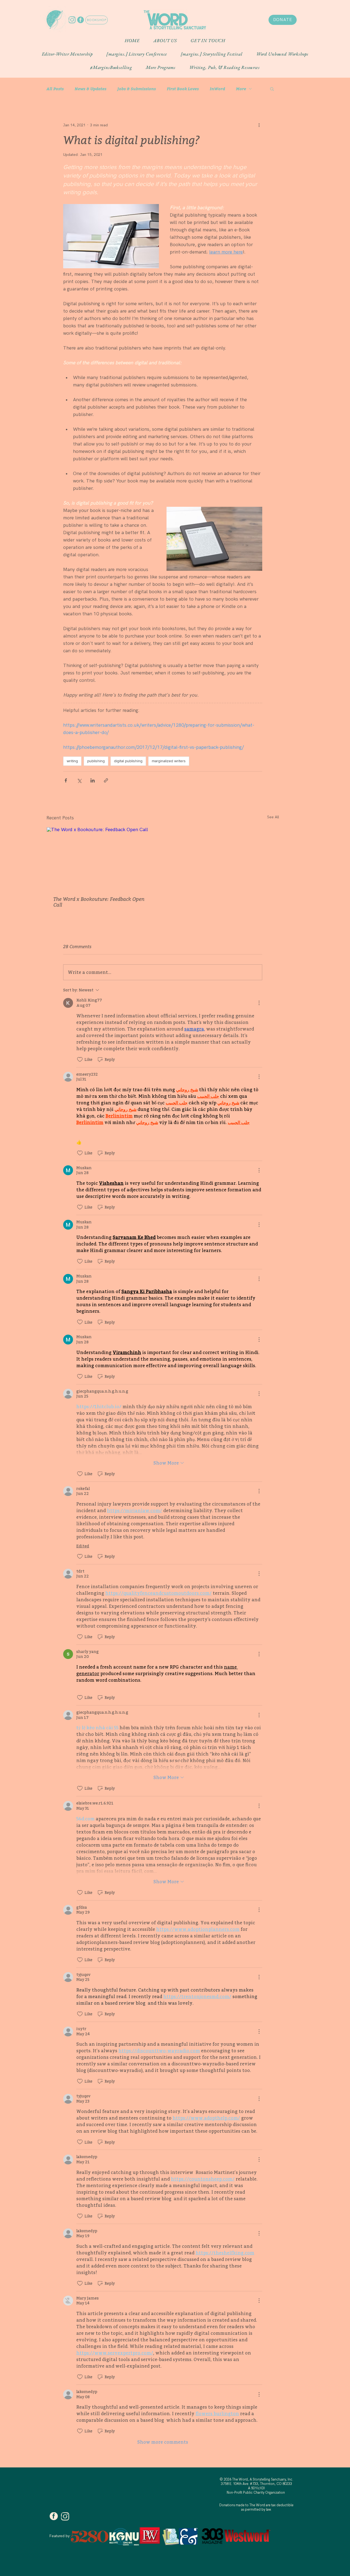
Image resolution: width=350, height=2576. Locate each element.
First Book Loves (183, 89)
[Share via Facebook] (66, 780)
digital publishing (128, 761)
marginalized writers (169, 761)
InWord (217, 89)
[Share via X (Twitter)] (79, 780)
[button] (165, 40)
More (241, 89)
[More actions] (259, 125)
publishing (96, 761)
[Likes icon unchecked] (80, 1059)
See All (273, 817)
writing (72, 761)
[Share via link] (106, 780)
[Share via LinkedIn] (93, 780)
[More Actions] (259, 1003)
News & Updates (91, 89)
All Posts (55, 89)
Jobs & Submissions (137, 89)
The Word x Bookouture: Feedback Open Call (99, 902)
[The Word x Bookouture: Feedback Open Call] (102, 858)
